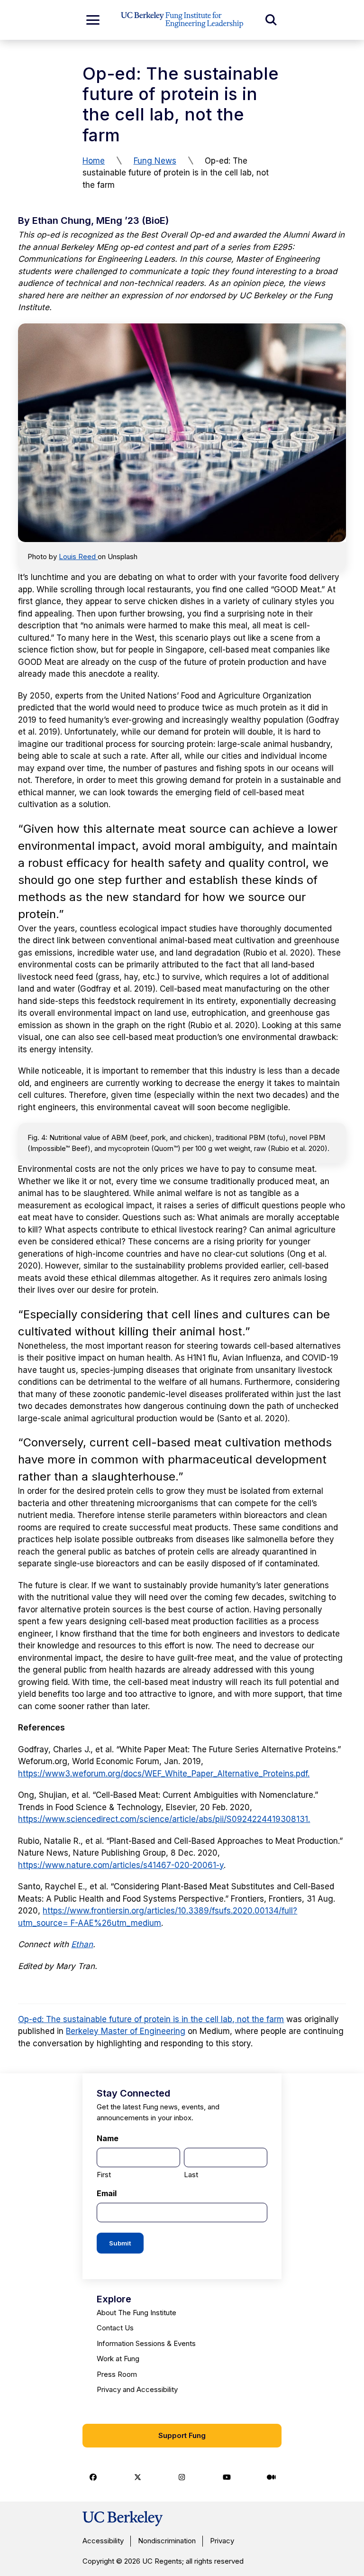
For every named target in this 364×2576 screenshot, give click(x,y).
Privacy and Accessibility (137, 2389)
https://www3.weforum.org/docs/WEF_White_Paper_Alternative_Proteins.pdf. (164, 1774)
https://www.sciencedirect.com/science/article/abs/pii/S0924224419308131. (164, 1819)
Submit (120, 2243)
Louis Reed (78, 557)
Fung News (155, 161)
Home (94, 161)
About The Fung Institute (136, 2313)
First (104, 2175)
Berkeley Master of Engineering (126, 2031)
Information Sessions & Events (146, 2343)
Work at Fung (118, 2359)
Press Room (117, 2374)
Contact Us (115, 2328)
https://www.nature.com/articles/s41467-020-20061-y (121, 1865)
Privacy (222, 2541)
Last (191, 2175)
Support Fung (182, 2435)
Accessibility (103, 2541)
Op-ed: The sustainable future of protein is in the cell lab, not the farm (151, 2019)
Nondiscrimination (167, 2541)
